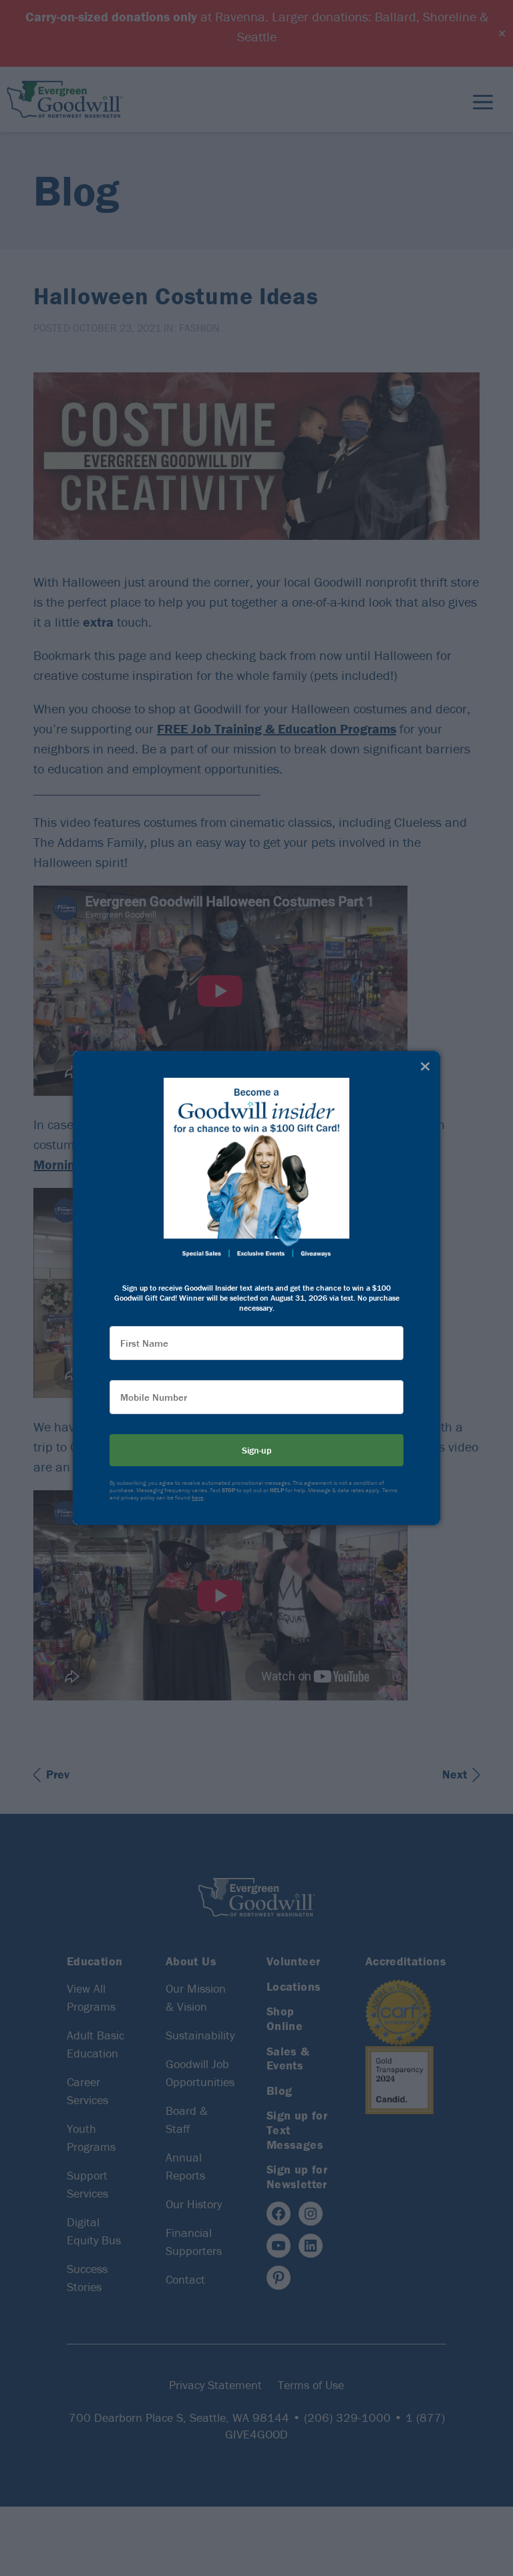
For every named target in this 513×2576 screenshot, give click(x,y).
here (198, 1498)
